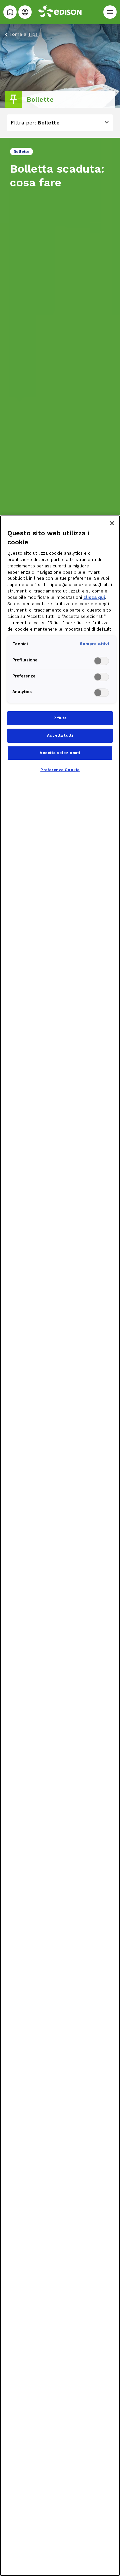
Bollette (49, 123)
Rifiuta (60, 718)
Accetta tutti (60, 735)
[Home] (10, 12)
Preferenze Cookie (60, 770)
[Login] (25, 12)
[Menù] (110, 12)
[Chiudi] (112, 523)
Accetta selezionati (60, 753)
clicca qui (94, 597)
